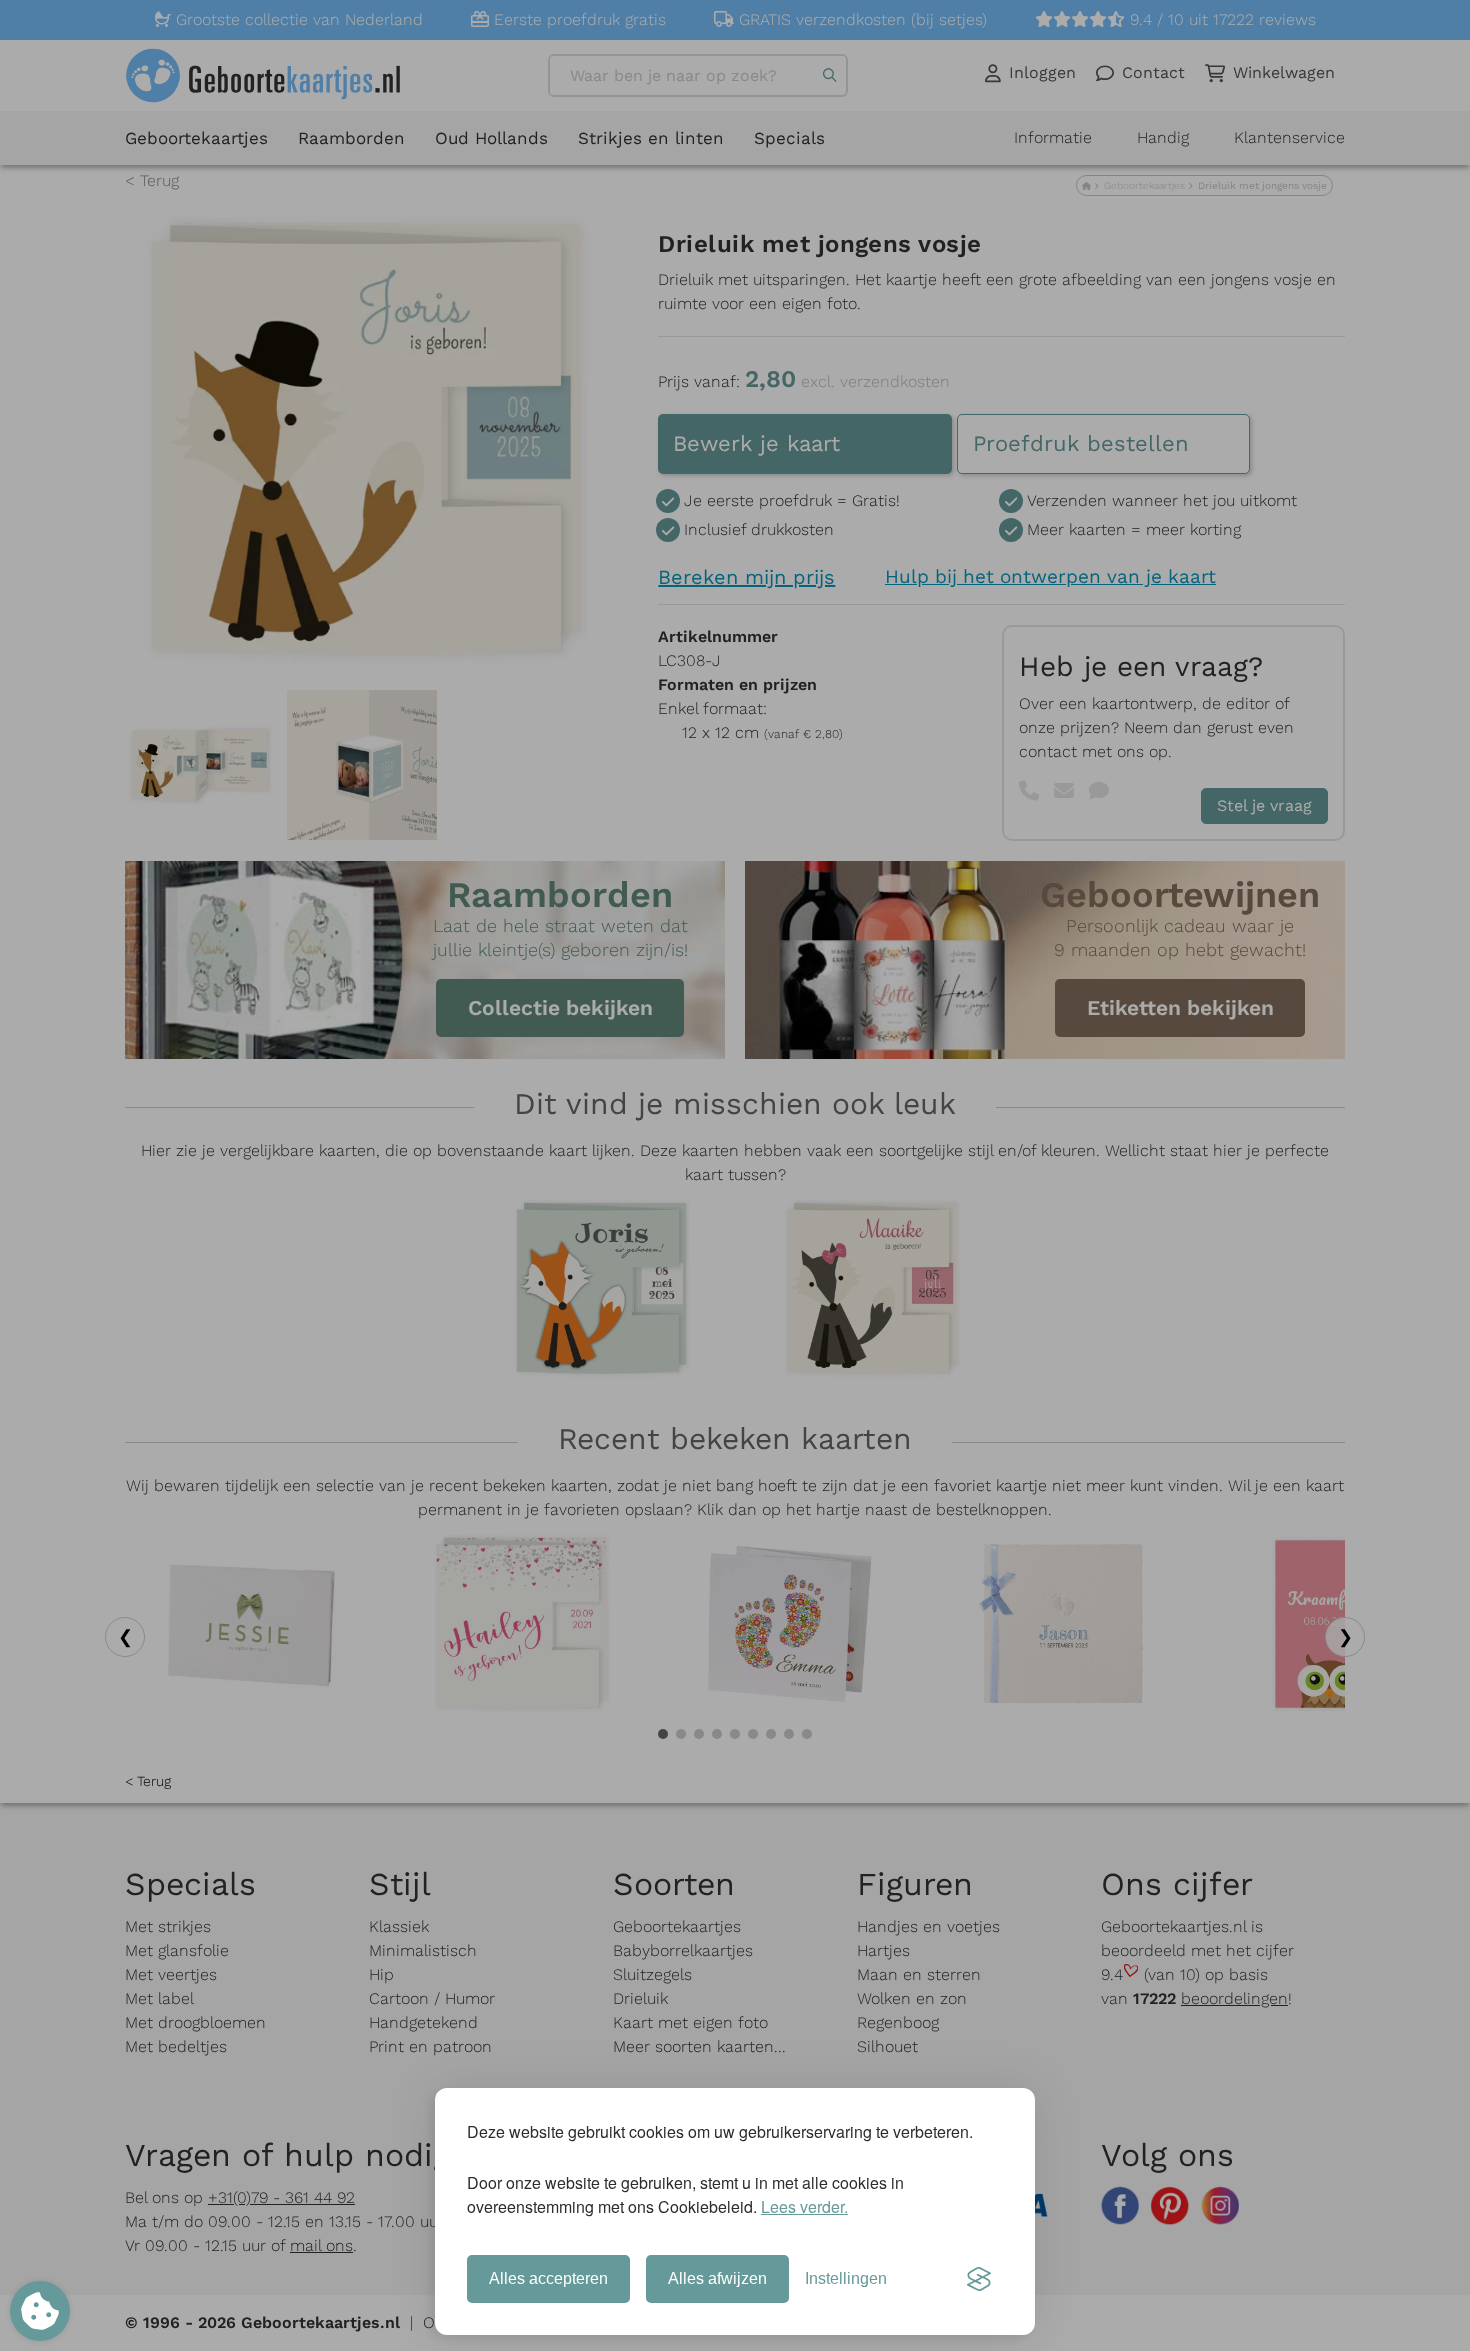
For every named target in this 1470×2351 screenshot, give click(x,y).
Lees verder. (804, 2206)
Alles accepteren (548, 2278)
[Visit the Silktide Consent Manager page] (979, 2279)
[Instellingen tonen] (40, 2311)
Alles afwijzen (717, 2278)
